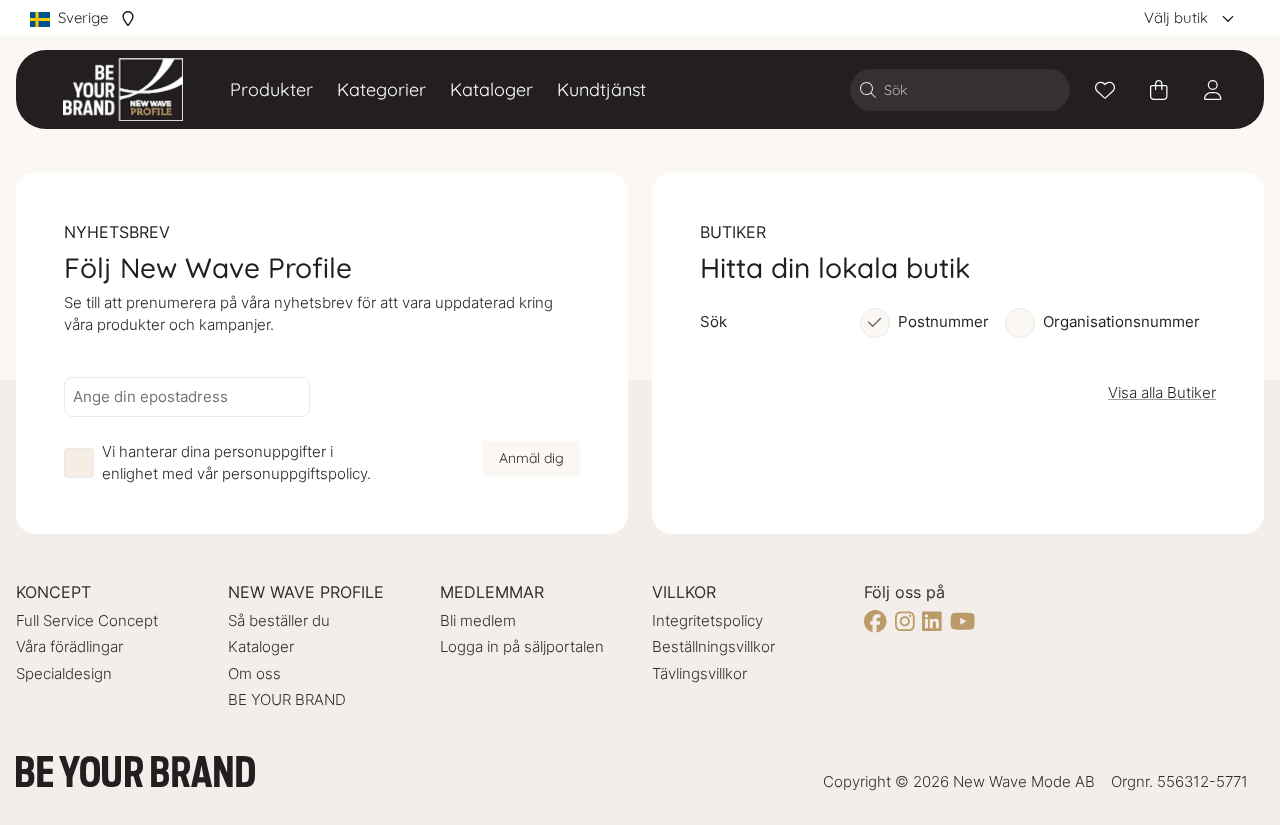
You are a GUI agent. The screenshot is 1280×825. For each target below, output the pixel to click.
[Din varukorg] (1159, 90)
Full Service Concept (87, 620)
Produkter (271, 89)
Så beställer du (279, 620)
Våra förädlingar (69, 646)
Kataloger (491, 89)
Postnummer (943, 321)
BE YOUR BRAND (287, 699)
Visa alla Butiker (1162, 392)
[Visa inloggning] (1213, 90)
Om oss (254, 673)
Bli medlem (478, 620)
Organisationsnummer (1121, 321)
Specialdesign (64, 673)
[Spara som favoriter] (1105, 90)
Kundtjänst (601, 89)
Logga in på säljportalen (522, 646)
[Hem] (123, 89)
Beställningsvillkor (713, 646)
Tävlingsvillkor (699, 673)
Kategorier (381, 89)
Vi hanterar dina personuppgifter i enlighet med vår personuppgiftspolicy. (236, 463)
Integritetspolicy (707, 620)
